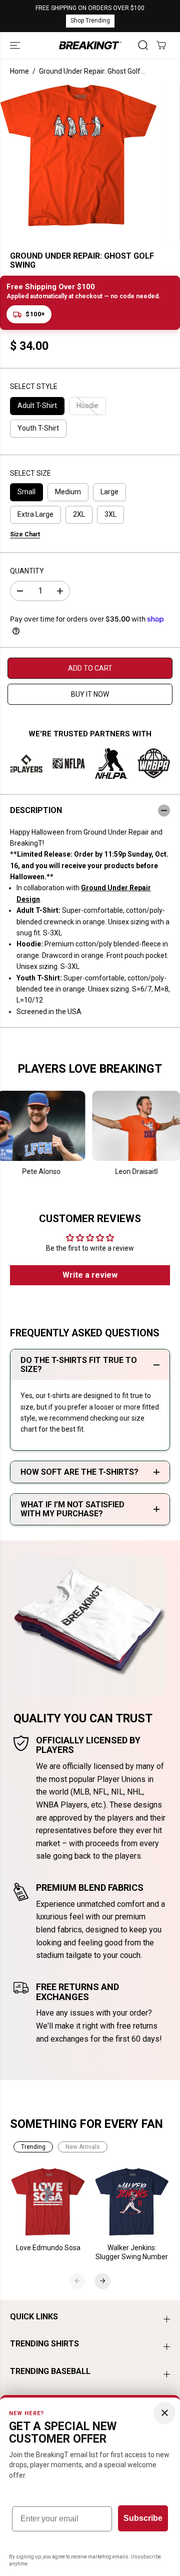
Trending (33, 2147)
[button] (16, 46)
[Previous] (77, 2281)
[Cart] (161, 45)
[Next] (102, 2281)
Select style (34, 386)
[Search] (143, 45)
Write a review (90, 1275)
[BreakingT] (90, 46)
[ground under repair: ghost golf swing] (78, 155)
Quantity (27, 571)
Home (19, 71)
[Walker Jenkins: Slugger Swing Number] (132, 2202)
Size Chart (25, 534)
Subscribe (143, 2518)
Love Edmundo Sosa (48, 2248)
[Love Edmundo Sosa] (48, 2202)
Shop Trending (90, 21)
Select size (30, 473)
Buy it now (90, 694)
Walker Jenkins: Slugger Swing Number (132, 2252)
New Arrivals (83, 2147)
